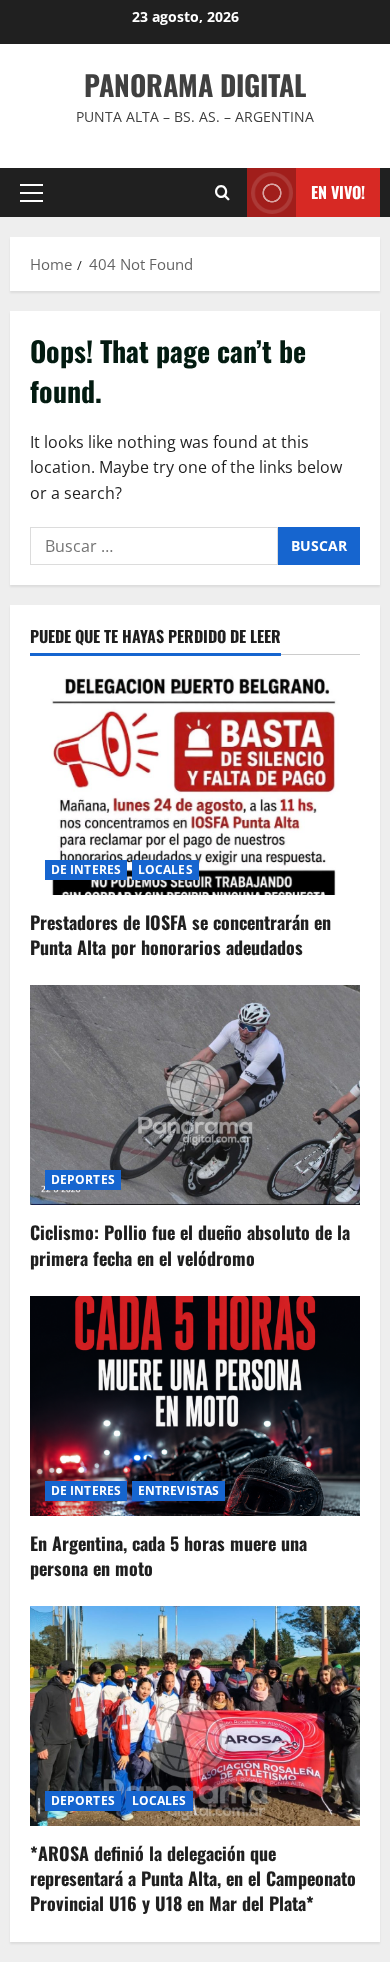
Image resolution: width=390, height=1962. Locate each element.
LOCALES (165, 869)
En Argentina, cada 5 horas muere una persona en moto (168, 1555)
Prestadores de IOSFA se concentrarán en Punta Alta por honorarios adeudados (180, 934)
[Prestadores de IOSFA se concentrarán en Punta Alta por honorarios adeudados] (195, 785)
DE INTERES (86, 869)
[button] (31, 193)
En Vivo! (338, 192)
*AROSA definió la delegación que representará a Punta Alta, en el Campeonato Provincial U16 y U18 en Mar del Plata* (193, 1878)
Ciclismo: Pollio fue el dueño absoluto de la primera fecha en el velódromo (190, 1244)
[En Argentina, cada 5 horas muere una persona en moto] (195, 1406)
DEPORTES (83, 1179)
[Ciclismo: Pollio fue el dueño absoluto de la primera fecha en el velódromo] (195, 1095)
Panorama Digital (195, 84)
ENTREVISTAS (178, 1490)
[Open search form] (222, 192)
